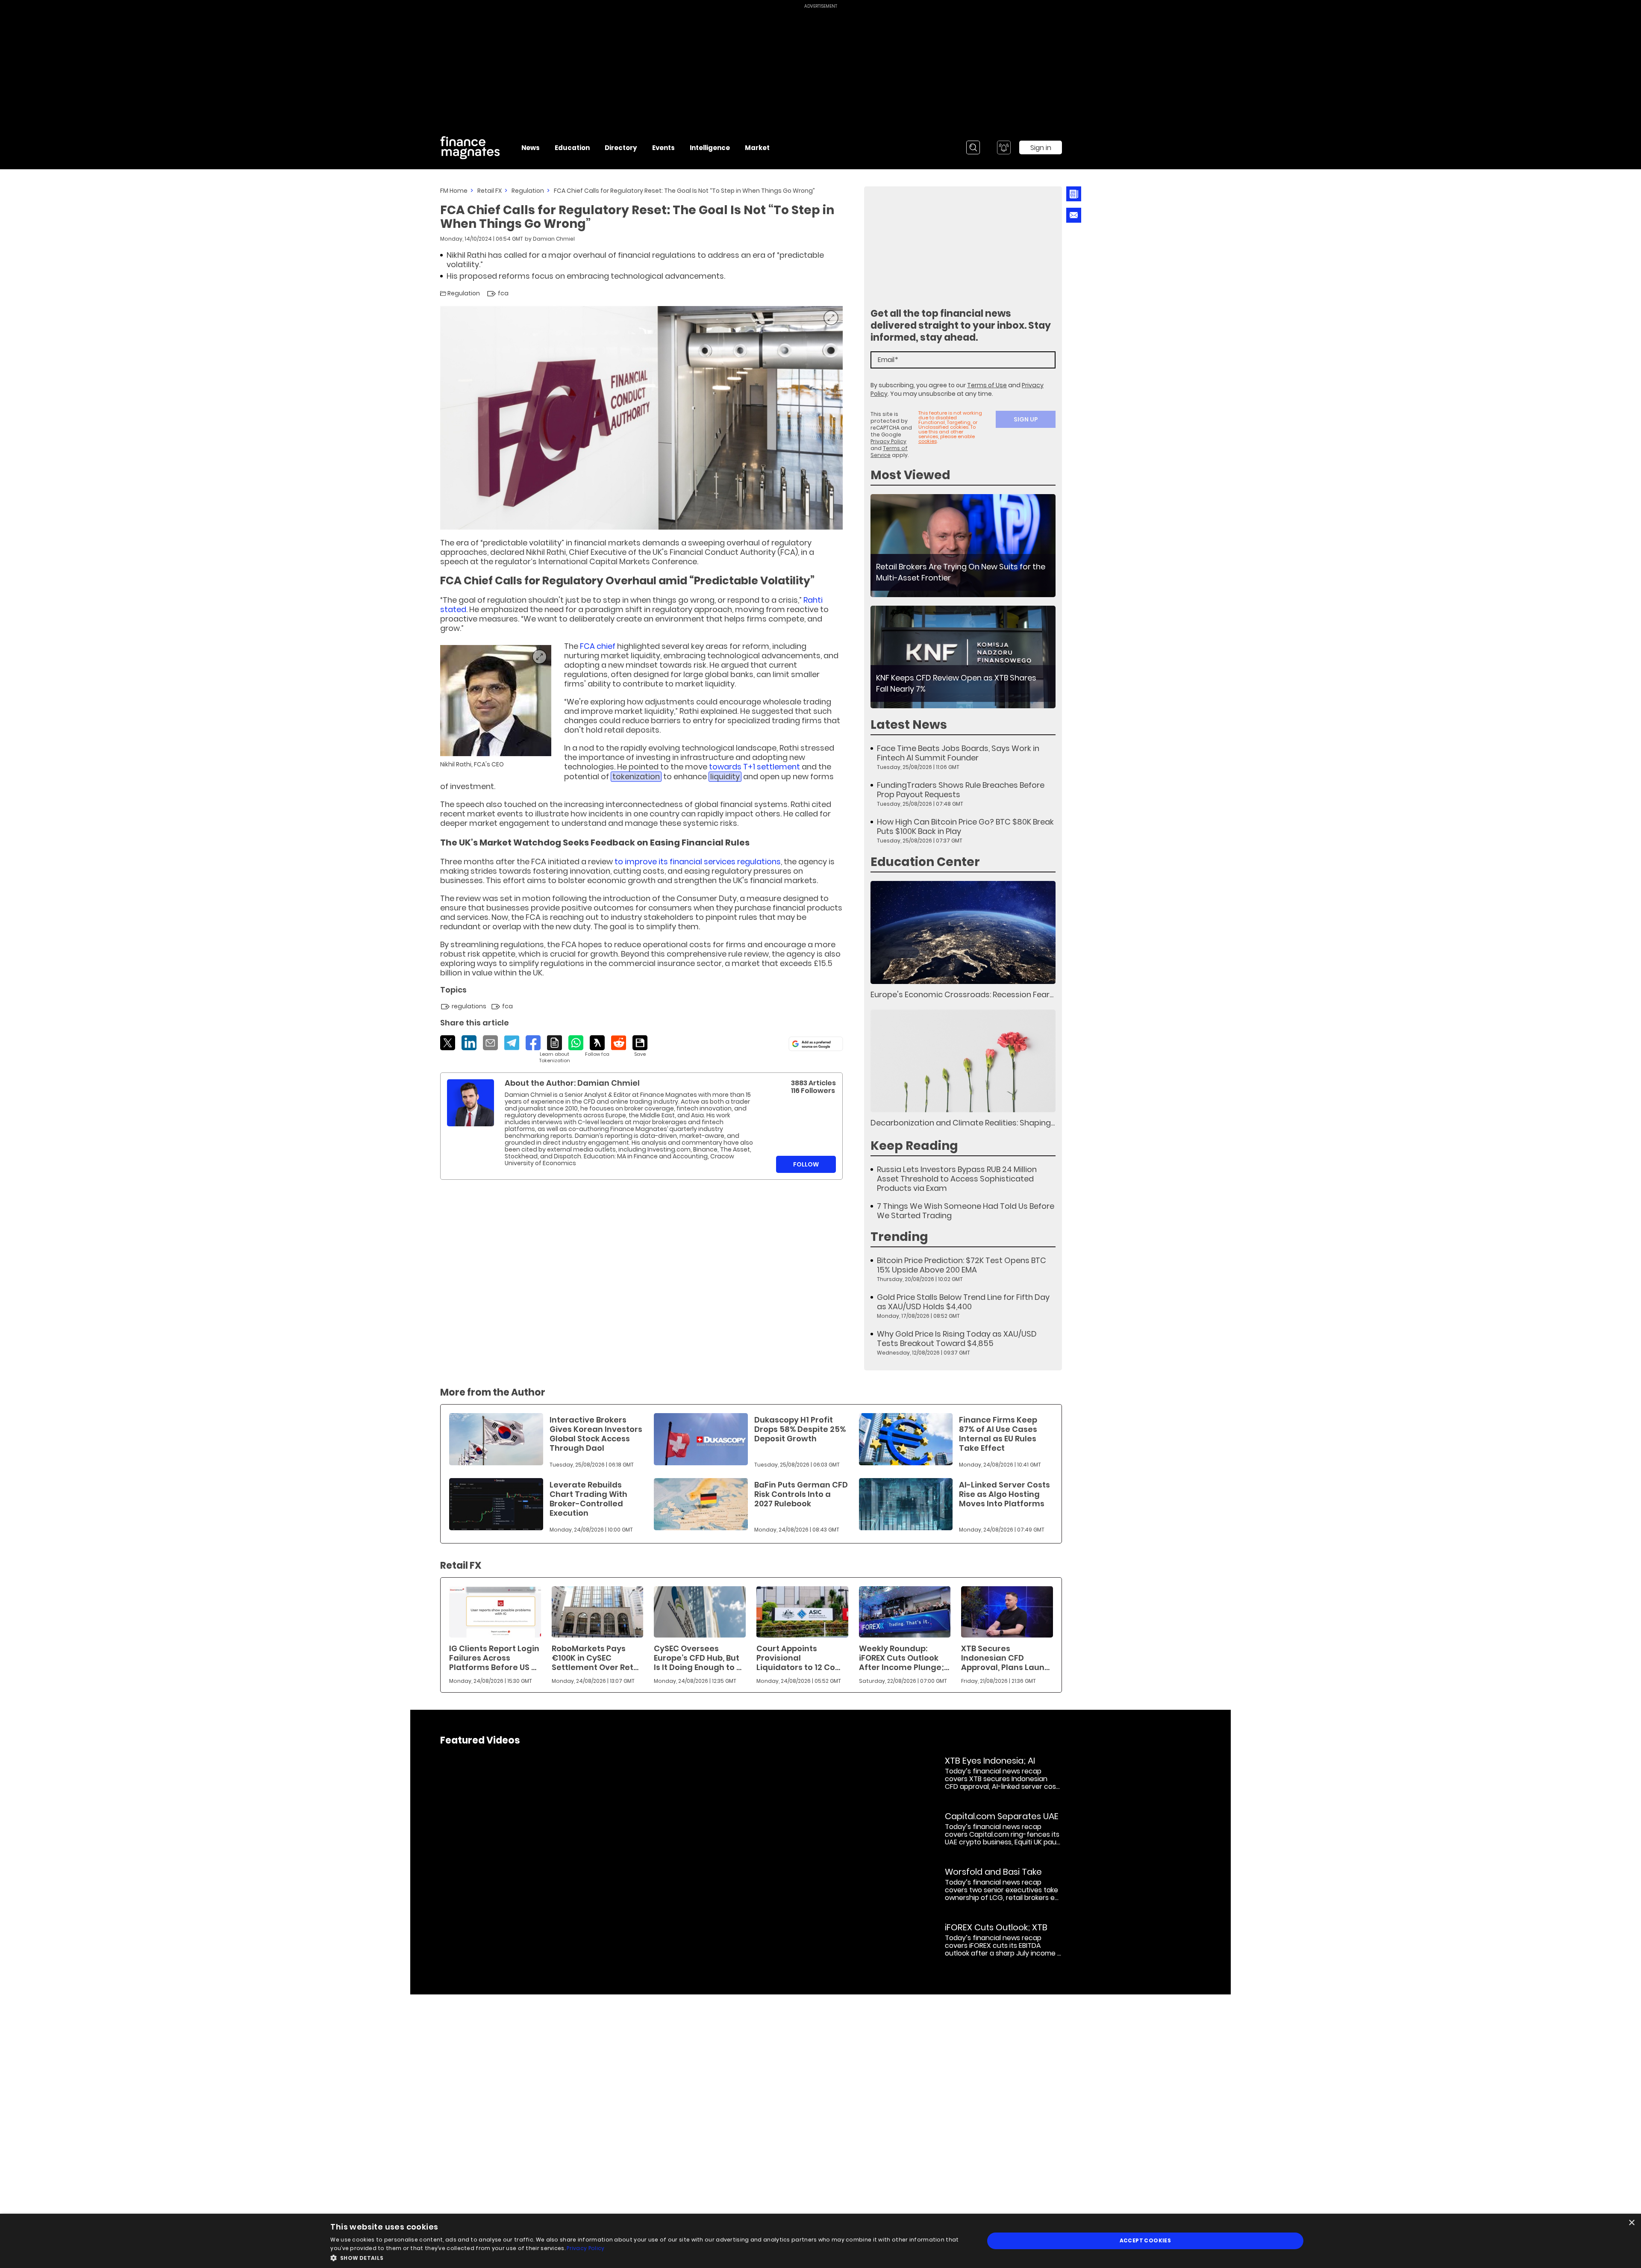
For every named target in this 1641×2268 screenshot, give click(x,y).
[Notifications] (1004, 147)
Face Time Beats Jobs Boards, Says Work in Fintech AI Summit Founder (958, 753)
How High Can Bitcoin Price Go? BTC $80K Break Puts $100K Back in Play (965, 827)
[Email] (490, 1043)
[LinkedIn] (469, 1043)
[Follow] (597, 1046)
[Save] (640, 1046)
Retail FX (490, 191)
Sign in (1041, 148)
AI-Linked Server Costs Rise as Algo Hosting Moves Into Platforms (1004, 1494)
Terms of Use (987, 385)
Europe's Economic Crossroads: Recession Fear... (962, 994)
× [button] (1631, 2223)
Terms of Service (889, 452)
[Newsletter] (1073, 194)
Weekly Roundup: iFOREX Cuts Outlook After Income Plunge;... (904, 1658)
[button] (647, 2257)
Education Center (925, 862)
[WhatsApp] (576, 1043)
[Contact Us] (1074, 215)
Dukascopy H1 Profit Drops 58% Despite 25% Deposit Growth (800, 1429)
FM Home (454, 191)
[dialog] (820, 2241)
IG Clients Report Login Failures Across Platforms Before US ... (494, 1658)
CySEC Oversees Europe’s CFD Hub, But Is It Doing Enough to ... (698, 1658)
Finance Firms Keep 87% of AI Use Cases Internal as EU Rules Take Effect (998, 1434)
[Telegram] (512, 1043)
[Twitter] (448, 1043)
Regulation (528, 191)
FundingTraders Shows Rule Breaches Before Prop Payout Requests (961, 790)
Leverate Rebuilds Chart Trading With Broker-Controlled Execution (588, 1499)
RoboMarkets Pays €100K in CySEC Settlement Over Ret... (595, 1658)
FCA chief (598, 646)
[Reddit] (619, 1043)
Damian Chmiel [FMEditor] (554, 239)
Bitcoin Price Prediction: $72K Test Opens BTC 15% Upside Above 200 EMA (962, 1265)
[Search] (973, 147)
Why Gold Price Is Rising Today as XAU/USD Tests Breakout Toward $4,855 (957, 1339)
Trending (899, 1237)
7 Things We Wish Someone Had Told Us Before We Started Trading (966, 1211)
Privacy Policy (888, 441)
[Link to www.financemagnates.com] (963, 546)
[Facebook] (533, 1043)
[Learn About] (554, 1050)
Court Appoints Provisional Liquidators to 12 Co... (798, 1658)
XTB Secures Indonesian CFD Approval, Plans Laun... (1005, 1658)
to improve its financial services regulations (698, 862)
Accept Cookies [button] (1145, 2240)
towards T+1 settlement (754, 767)
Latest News (909, 725)
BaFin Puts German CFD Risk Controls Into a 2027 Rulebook (801, 1494)
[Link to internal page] (471, 1103)
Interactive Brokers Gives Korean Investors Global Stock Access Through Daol (596, 1434)
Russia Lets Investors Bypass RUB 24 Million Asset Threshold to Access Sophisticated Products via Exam (957, 1179)
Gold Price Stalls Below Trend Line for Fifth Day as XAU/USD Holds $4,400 (963, 1302)
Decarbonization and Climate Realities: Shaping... (963, 1123)
